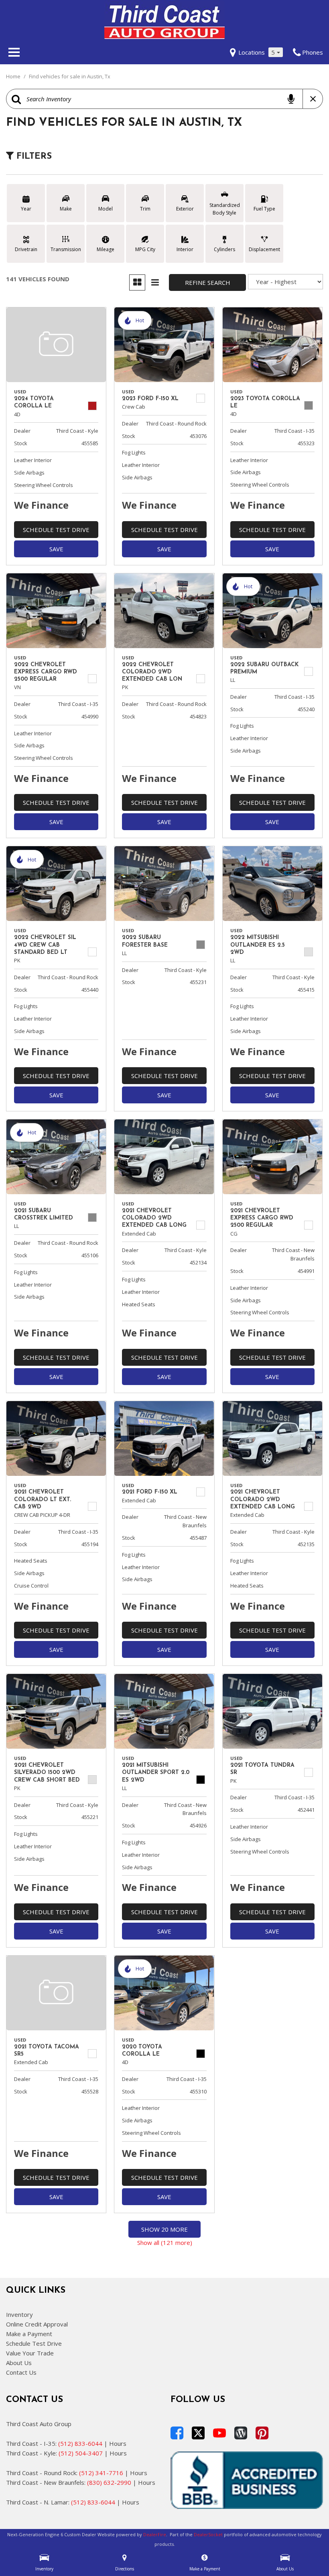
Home (14, 76)
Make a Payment (29, 2334)
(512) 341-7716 (101, 2473)
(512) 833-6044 (80, 2443)
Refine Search (208, 282)
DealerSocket (208, 2534)
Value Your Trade (30, 2353)
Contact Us (21, 2372)
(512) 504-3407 (81, 2453)
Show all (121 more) (165, 2242)
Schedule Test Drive (56, 530)
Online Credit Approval (37, 2324)
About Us (19, 2363)
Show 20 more (164, 2229)
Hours (118, 2443)
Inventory (19, 2314)
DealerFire (155, 2534)
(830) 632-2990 (109, 2482)
